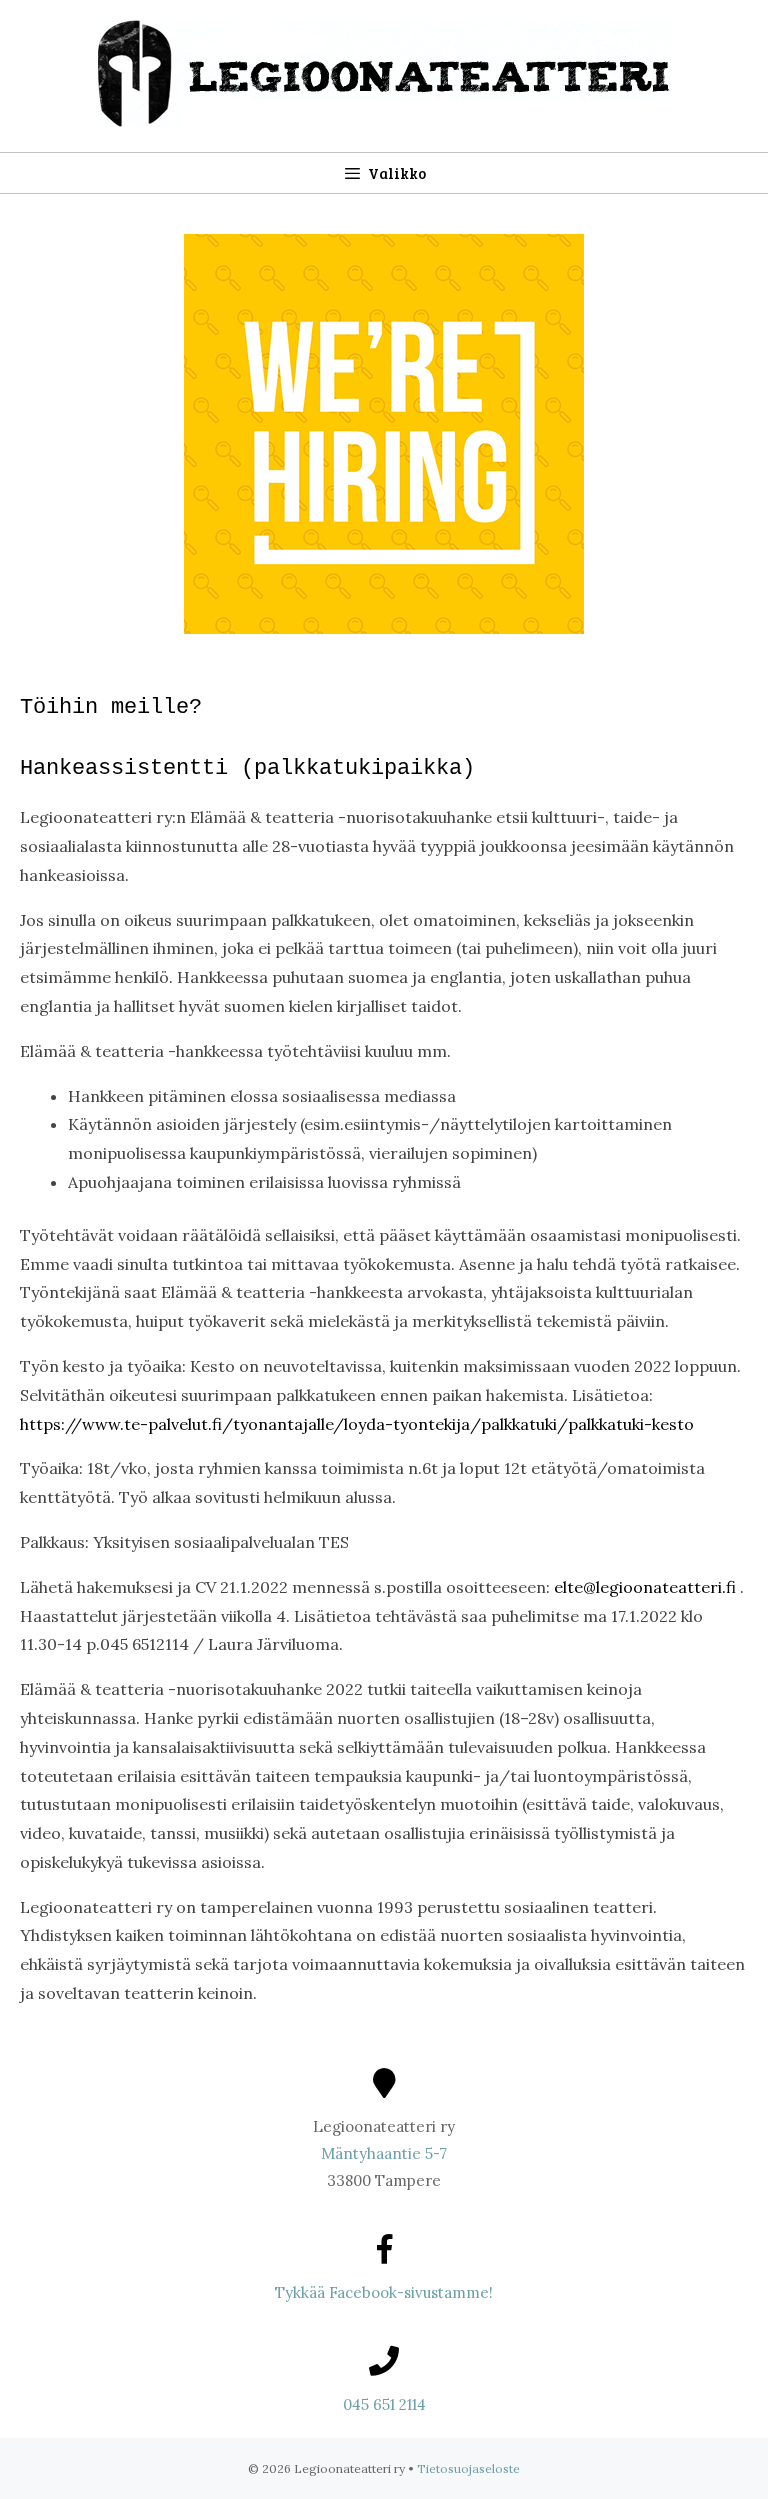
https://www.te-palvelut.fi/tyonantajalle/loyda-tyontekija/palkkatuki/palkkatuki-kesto (357, 1424)
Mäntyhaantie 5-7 (384, 2153)
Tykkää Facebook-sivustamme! (384, 2292)
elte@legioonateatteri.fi (645, 1587)
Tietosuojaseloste (468, 2468)
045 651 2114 (384, 2404)
